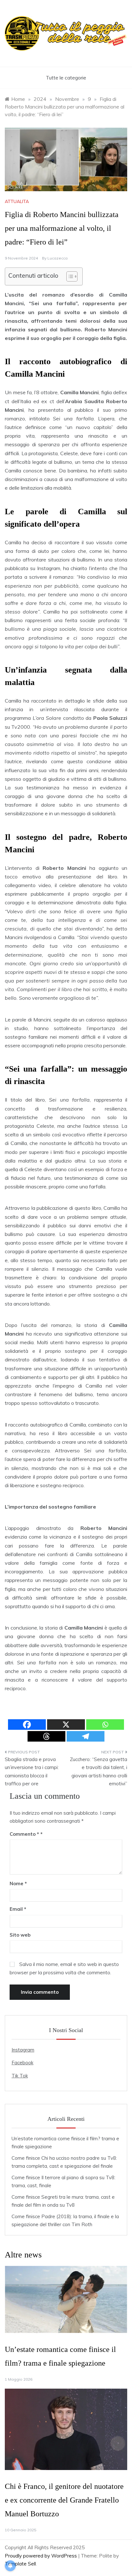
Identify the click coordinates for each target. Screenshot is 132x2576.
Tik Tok (20, 2076)
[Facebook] (27, 1725)
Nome (18, 1883)
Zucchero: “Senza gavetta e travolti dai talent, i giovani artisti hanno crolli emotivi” (99, 1772)
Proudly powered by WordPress (41, 2556)
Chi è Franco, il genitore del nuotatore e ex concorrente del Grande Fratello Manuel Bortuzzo (64, 2500)
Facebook (22, 2063)
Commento (24, 1834)
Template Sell (20, 2564)
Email (18, 1909)
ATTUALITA (17, 201)
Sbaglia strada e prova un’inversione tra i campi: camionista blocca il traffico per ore (32, 1772)
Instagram (23, 2050)
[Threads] (46, 1736)
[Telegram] (86, 1736)
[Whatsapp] (105, 1725)
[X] (66, 1725)
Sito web (20, 1935)
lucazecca (58, 258)
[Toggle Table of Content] (69, 276)
